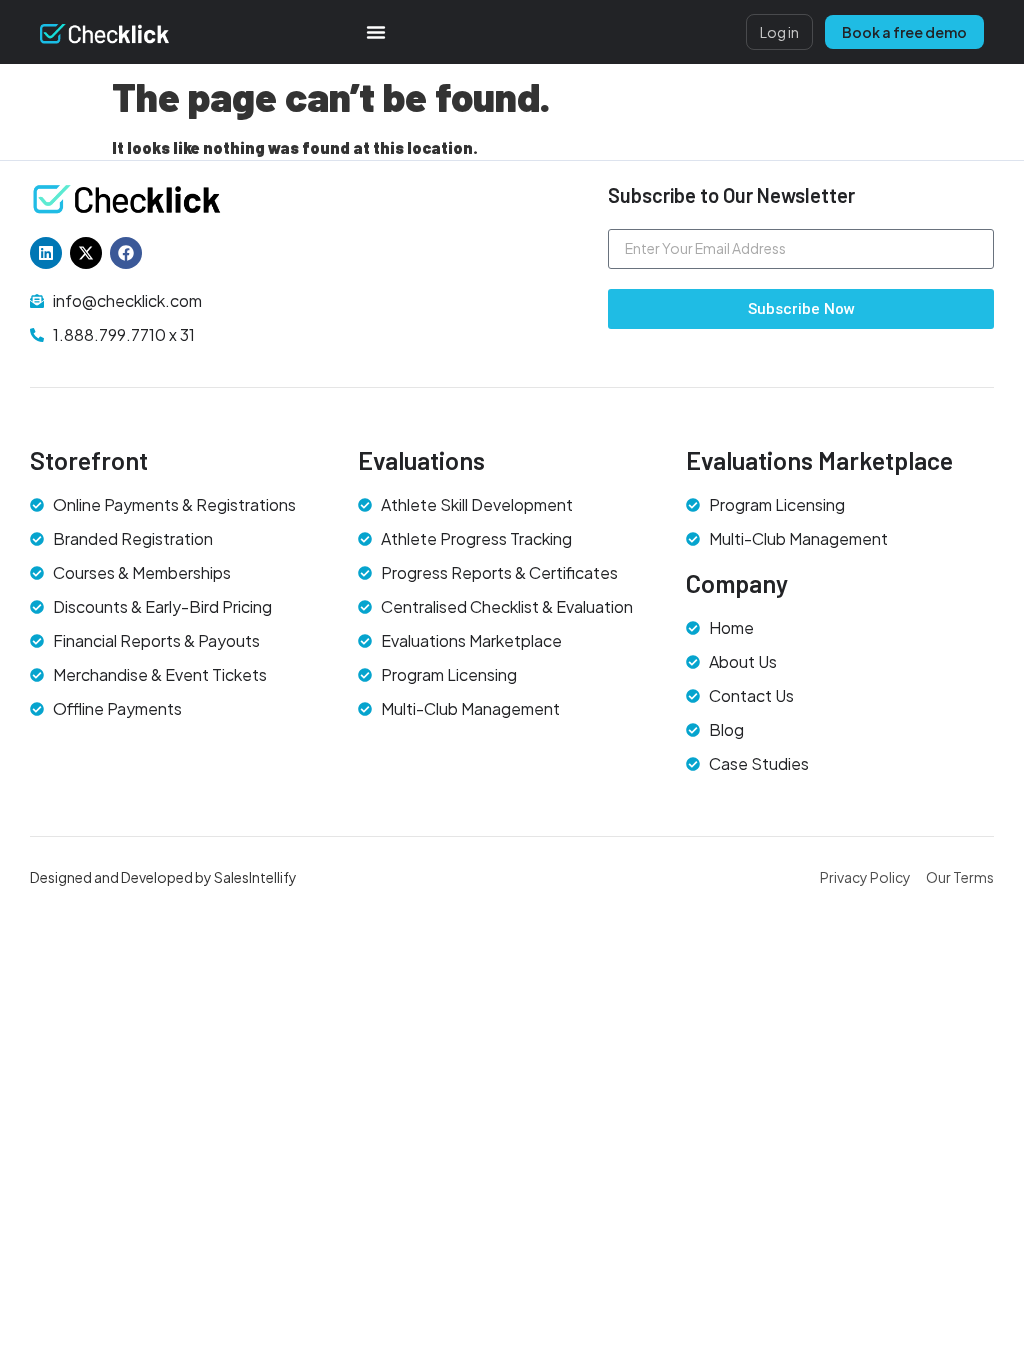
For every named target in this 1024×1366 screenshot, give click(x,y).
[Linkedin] (46, 253)
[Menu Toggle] (376, 32)
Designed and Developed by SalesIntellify (163, 877)
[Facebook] (126, 253)
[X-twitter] (86, 253)
